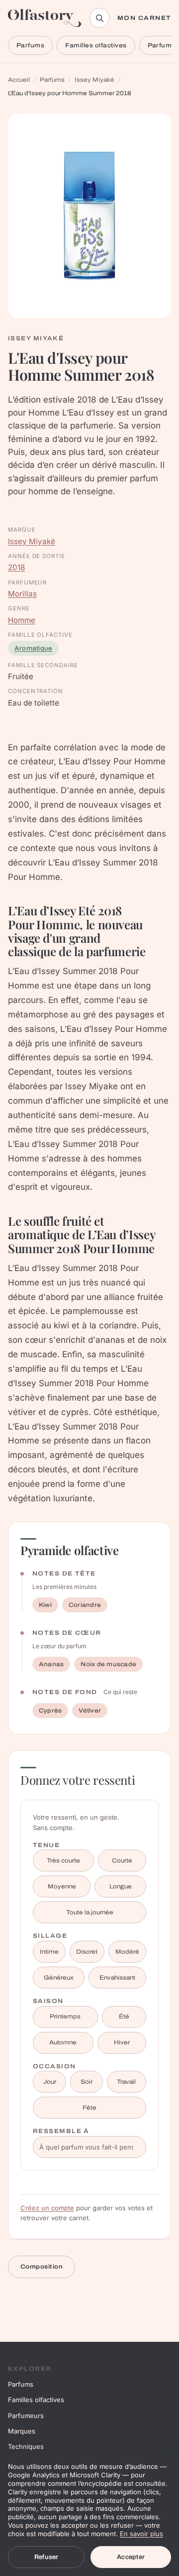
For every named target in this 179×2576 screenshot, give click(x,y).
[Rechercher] (99, 18)
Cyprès (50, 1711)
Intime (49, 1952)
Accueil (19, 80)
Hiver (122, 2042)
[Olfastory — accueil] (45, 18)
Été (124, 2016)
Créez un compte (47, 2208)
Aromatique (33, 648)
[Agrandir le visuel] (89, 216)
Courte (122, 1860)
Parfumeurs (26, 2416)
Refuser (46, 2557)
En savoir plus (141, 2534)
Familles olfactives (96, 45)
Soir (87, 2082)
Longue (121, 1886)
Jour (50, 2082)
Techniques (26, 2446)
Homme (22, 620)
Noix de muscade (108, 1664)
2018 (16, 567)
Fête (89, 2108)
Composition (42, 2267)
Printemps (65, 2016)
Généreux (59, 1978)
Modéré (127, 1952)
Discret (87, 1952)
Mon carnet (144, 18)
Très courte (63, 1860)
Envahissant (117, 1978)
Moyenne (62, 1886)
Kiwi (45, 1605)
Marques (22, 2431)
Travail (126, 2082)
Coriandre (85, 1605)
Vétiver (90, 1711)
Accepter (131, 2557)
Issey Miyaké (94, 80)
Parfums (30, 45)
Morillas (22, 594)
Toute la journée (90, 1912)
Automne (63, 2042)
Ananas (51, 1664)
